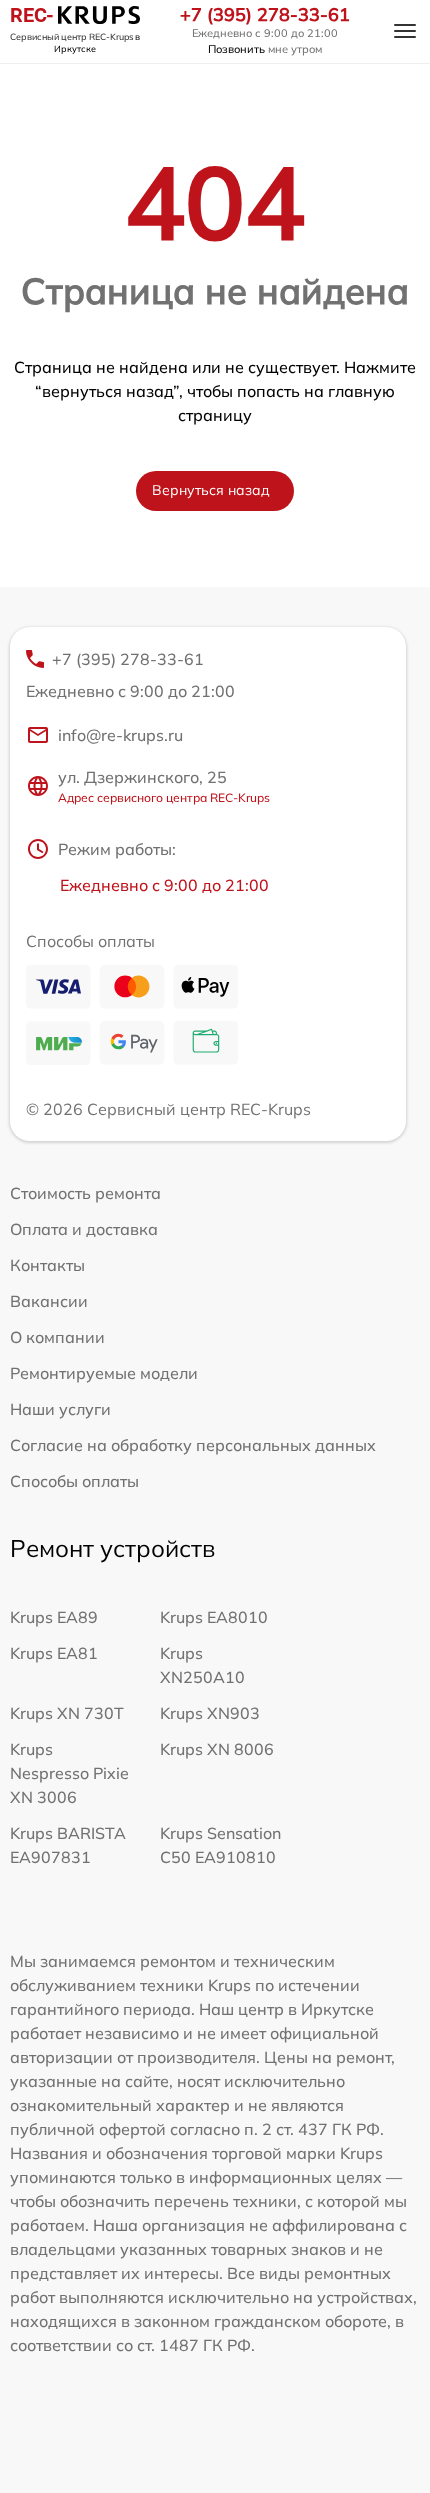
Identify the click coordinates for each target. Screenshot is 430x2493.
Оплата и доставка (84, 1229)
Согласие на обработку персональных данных (193, 1445)
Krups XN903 (210, 1713)
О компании (57, 1337)
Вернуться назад (211, 490)
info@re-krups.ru (120, 735)
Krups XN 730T (67, 1713)
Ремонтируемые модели (104, 1373)
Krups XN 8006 (217, 1749)
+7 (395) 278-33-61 (265, 15)
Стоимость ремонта (85, 1193)
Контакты (47, 1265)
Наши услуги (60, 1409)
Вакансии (49, 1301)
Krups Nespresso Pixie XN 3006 (69, 1773)
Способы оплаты (74, 1481)
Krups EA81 (54, 1653)
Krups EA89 (54, 1617)
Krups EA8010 (214, 1617)
